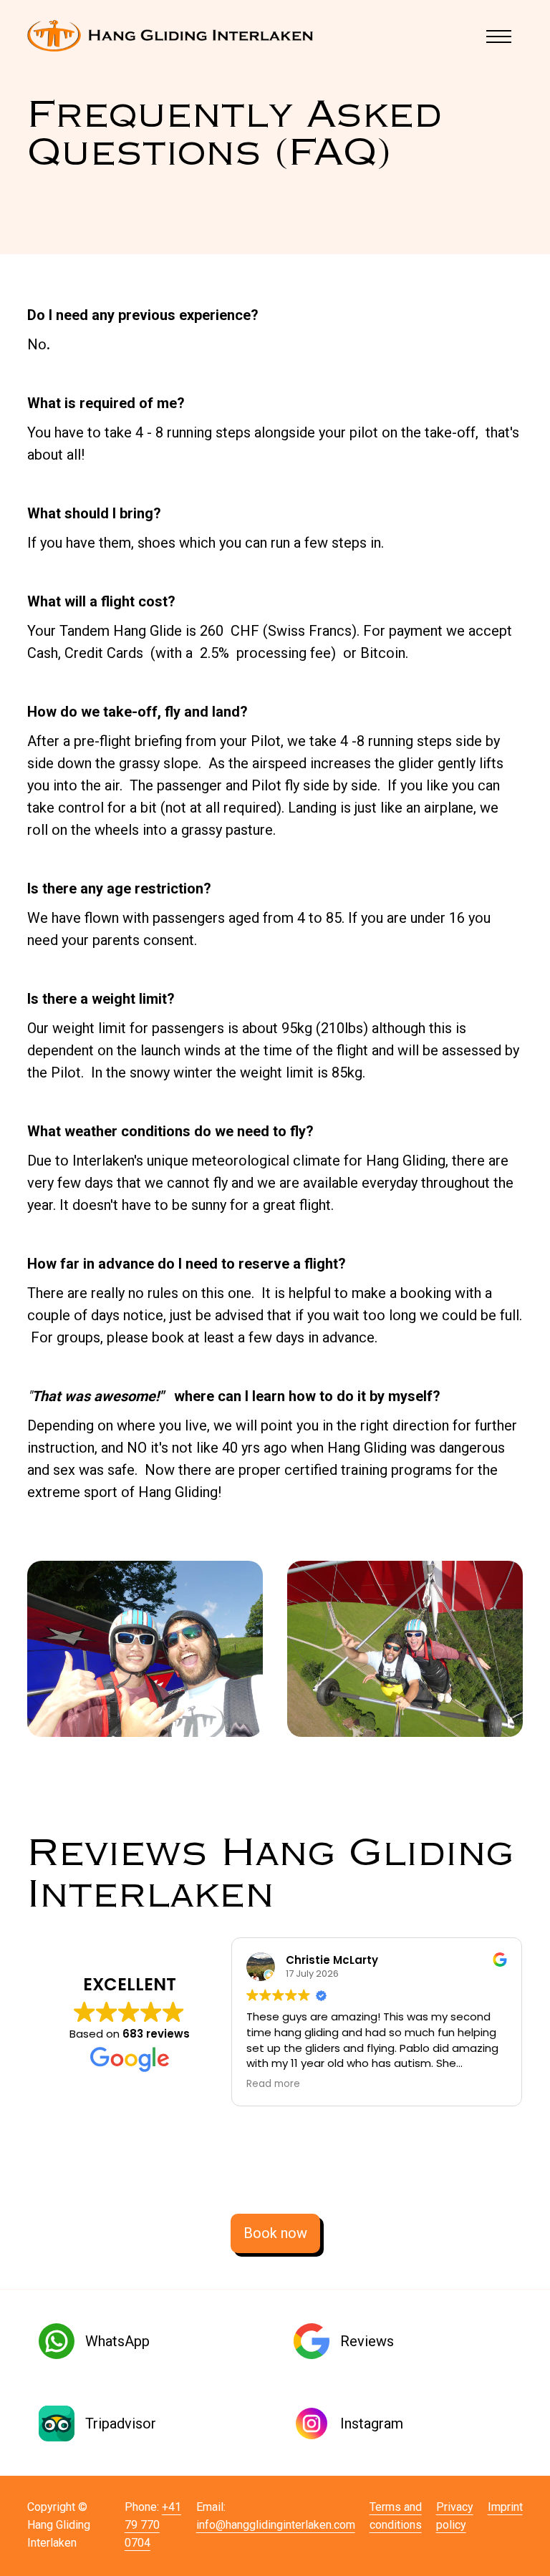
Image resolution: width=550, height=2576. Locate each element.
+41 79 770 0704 (153, 2525)
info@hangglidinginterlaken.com (276, 2525)
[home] (170, 36)
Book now (275, 2233)
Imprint (505, 2507)
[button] (501, 36)
